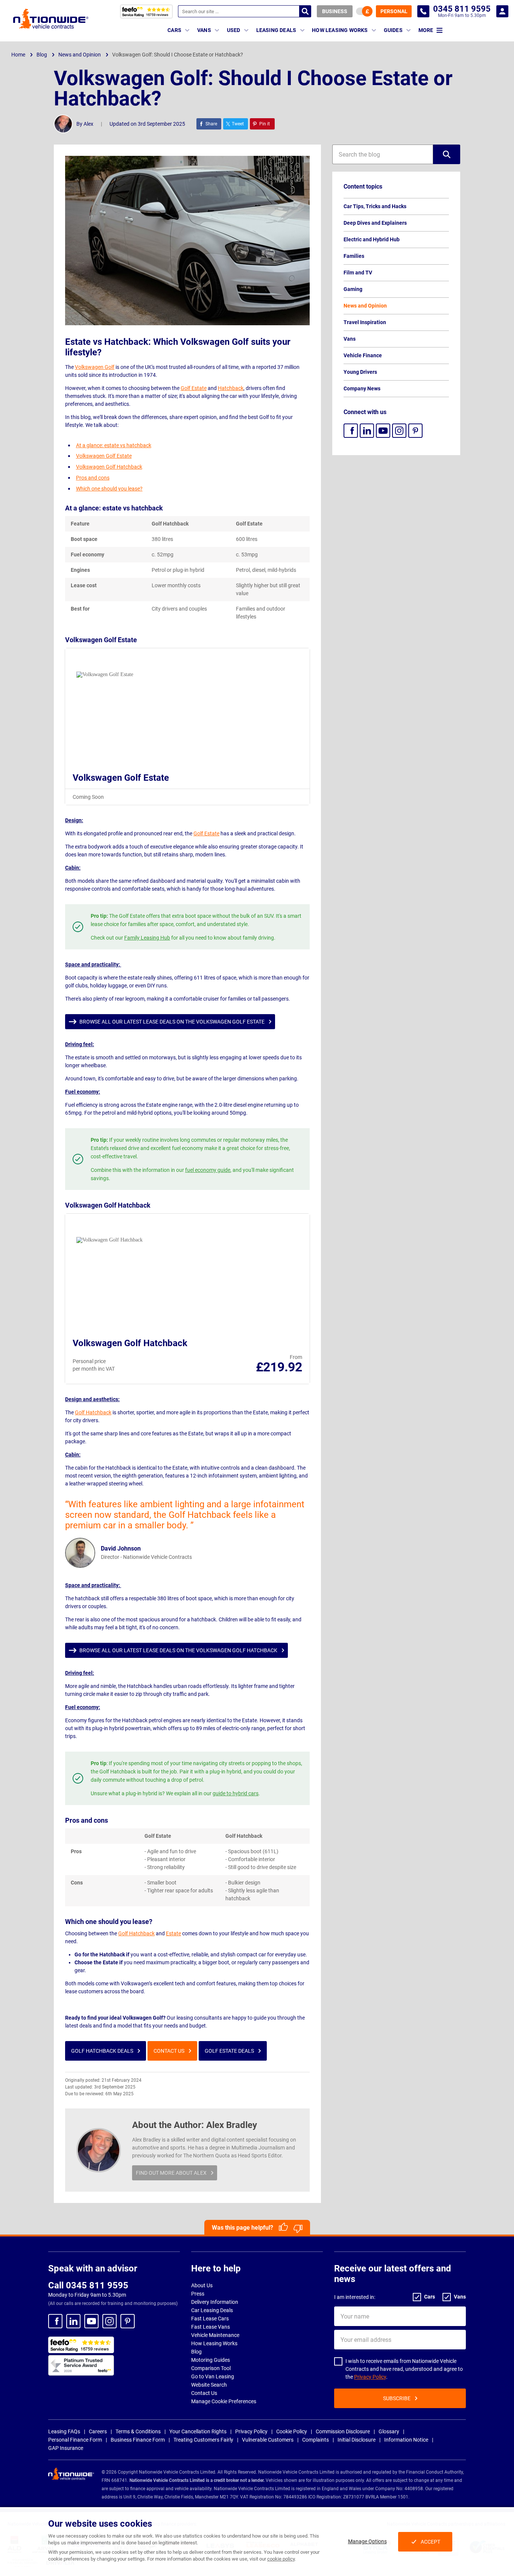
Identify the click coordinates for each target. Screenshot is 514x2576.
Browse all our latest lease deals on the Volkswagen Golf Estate (172, 1022)
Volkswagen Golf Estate (104, 456)
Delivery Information (215, 2302)
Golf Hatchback (93, 1412)
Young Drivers (360, 372)
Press (198, 2294)
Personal (394, 11)
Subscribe (397, 2398)
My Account (502, 11)
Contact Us (169, 2051)
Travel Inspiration (365, 322)
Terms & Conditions (138, 2431)
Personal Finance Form (75, 2440)
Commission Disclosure (343, 2431)
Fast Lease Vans (211, 2327)
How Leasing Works (214, 2343)
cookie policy (281, 2559)
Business (335, 11)
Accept (430, 2542)
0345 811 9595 (423, 11)
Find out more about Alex (171, 2173)
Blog (196, 2352)
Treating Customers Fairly (203, 2440)
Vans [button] (204, 30)
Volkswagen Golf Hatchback (109, 467)
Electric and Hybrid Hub (372, 239)
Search (305, 11)
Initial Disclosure (357, 2440)
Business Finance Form (138, 2440)
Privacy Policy (370, 2377)
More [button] (426, 30)
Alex (88, 124)
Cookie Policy (292, 2431)
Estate (173, 1933)
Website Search (209, 2385)
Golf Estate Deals (229, 2051)
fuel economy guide (208, 1170)
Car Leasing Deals (212, 2310)
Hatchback (231, 388)
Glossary (389, 2431)
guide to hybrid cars (236, 1793)
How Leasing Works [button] (340, 30)
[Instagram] (399, 431)
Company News (362, 388)
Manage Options (367, 2541)
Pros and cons (93, 478)
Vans (350, 339)
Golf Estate (194, 388)
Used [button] (234, 30)
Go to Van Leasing (213, 2376)
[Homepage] (51, 18)
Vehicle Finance (363, 355)
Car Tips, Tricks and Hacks (375, 206)
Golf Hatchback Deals (102, 2051)
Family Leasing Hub (147, 938)
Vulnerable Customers (268, 2440)
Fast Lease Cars (210, 2319)
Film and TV (358, 273)
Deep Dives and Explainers (375, 223)
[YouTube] (383, 431)
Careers (98, 2431)
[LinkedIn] (367, 431)
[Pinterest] (415, 431)
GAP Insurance (66, 2448)
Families (354, 256)
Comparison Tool (211, 2368)
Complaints (316, 2440)
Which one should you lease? (109, 489)
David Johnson (121, 1548)
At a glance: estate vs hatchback (114, 445)
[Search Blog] (447, 154)
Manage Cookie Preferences (224, 2401)
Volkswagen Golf (95, 367)
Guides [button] (393, 30)
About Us (202, 2285)
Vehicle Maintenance (215, 2335)
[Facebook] (351, 431)
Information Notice (406, 2440)
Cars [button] (174, 30)
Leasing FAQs (64, 2431)
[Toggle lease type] (364, 11)
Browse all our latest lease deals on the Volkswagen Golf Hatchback (178, 1650)
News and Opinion (365, 306)
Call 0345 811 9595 (88, 2285)
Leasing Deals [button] (276, 30)
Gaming (353, 289)
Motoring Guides (211, 2360)
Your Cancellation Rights (198, 2431)
